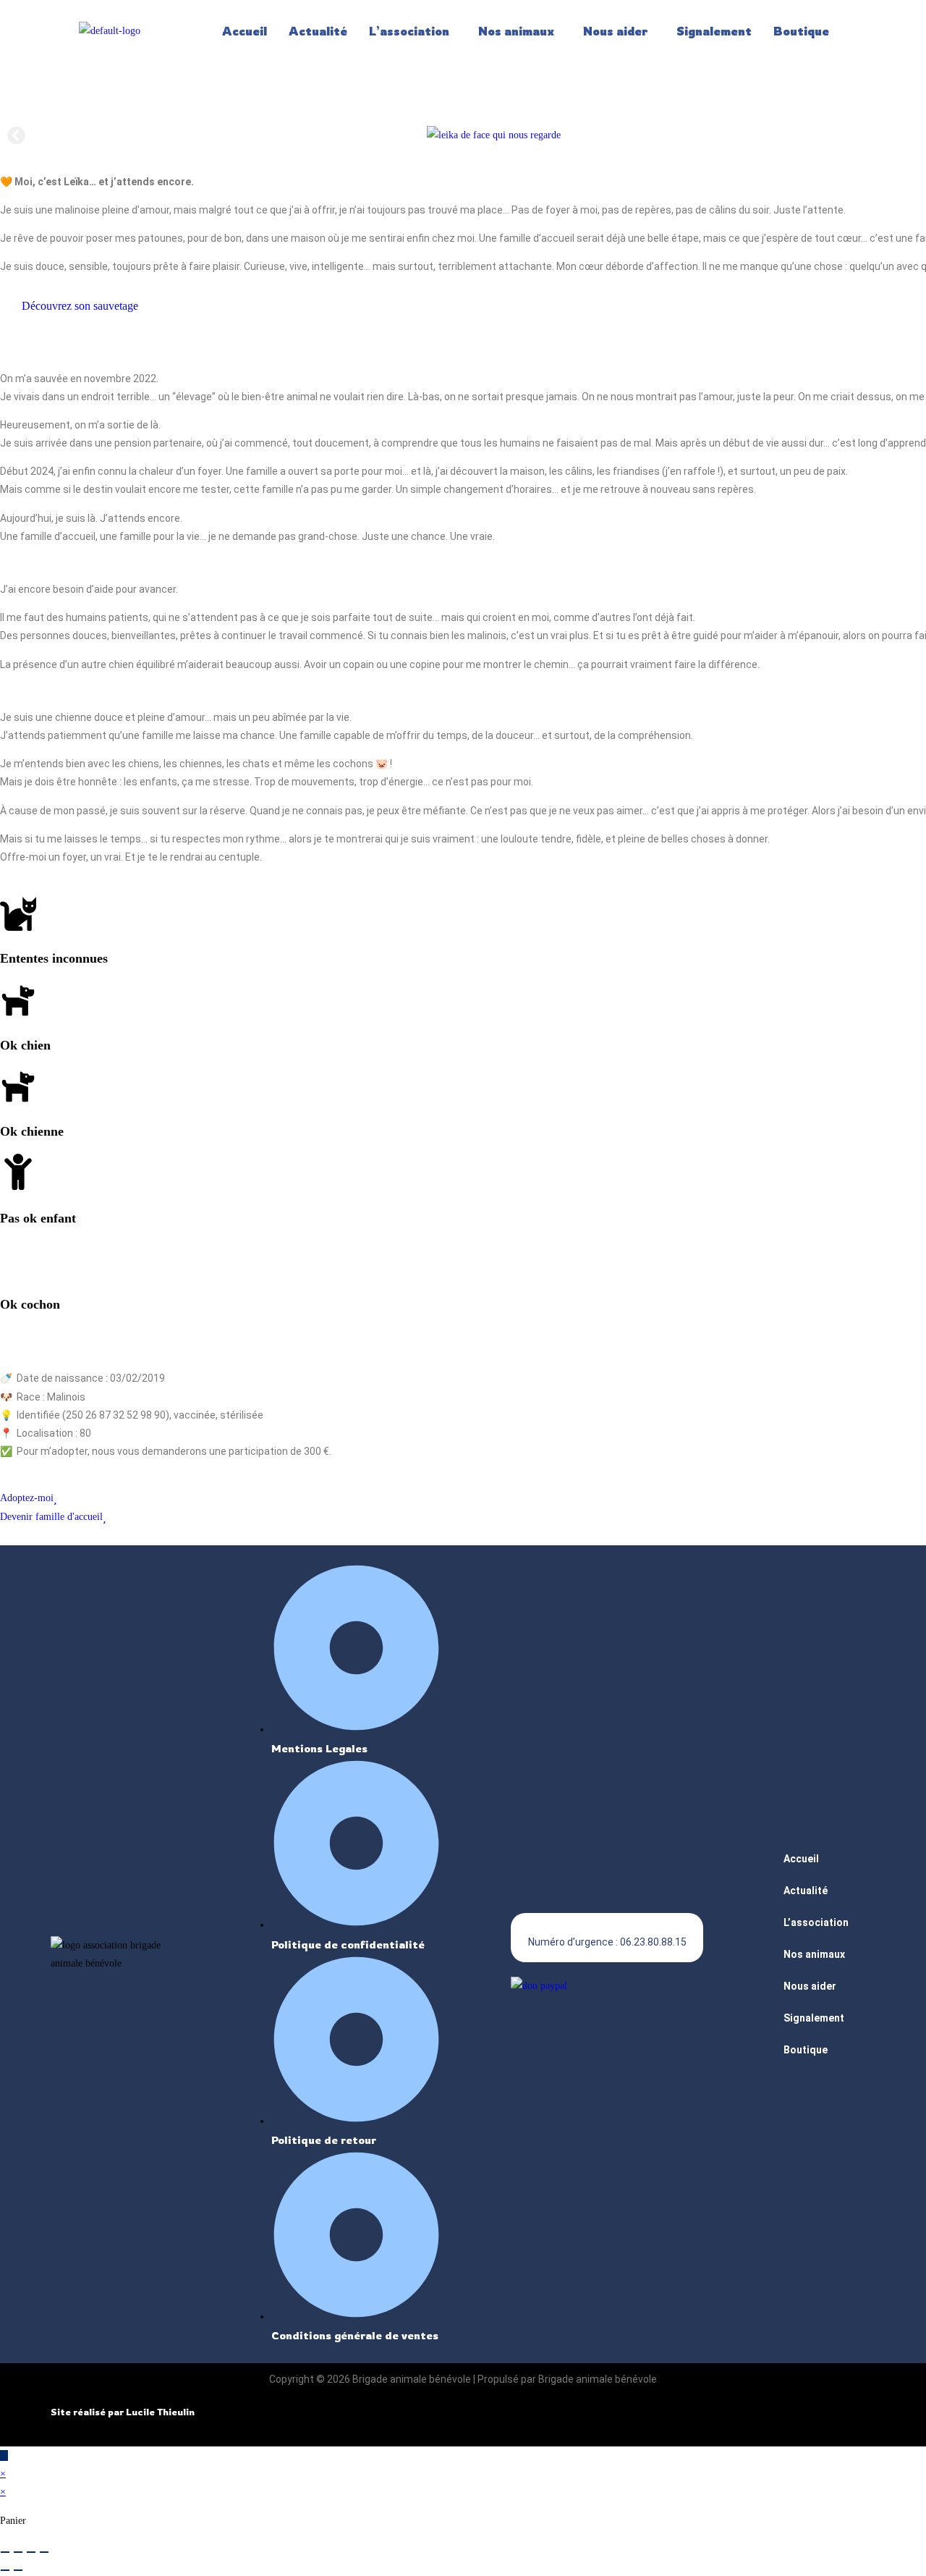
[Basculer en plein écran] (18, 2552)
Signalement (714, 31)
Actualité (318, 31)
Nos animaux (516, 31)
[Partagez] (31, 2552)
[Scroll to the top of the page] (4, 2455)
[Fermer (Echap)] (44, 2552)
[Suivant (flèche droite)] (18, 2570)
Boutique (801, 31)
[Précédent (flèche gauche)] (5, 2570)
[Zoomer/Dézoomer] (5, 2552)
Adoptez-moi (27, 1498)
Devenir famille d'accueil (51, 1517)
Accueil (245, 31)
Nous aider (615, 31)
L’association (409, 31)
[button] (413, 31)
